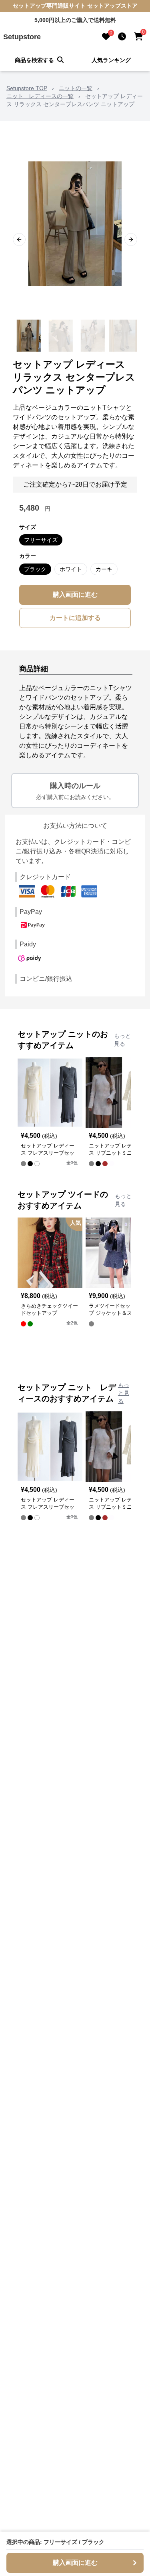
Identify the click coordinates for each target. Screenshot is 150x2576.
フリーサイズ (41, 540)
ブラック (35, 569)
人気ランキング (111, 60)
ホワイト (71, 569)
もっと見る (122, 1040)
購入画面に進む (75, 595)
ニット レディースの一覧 (40, 96)
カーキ (104, 569)
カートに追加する (75, 618)
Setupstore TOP (27, 88)
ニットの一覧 (76, 88)
